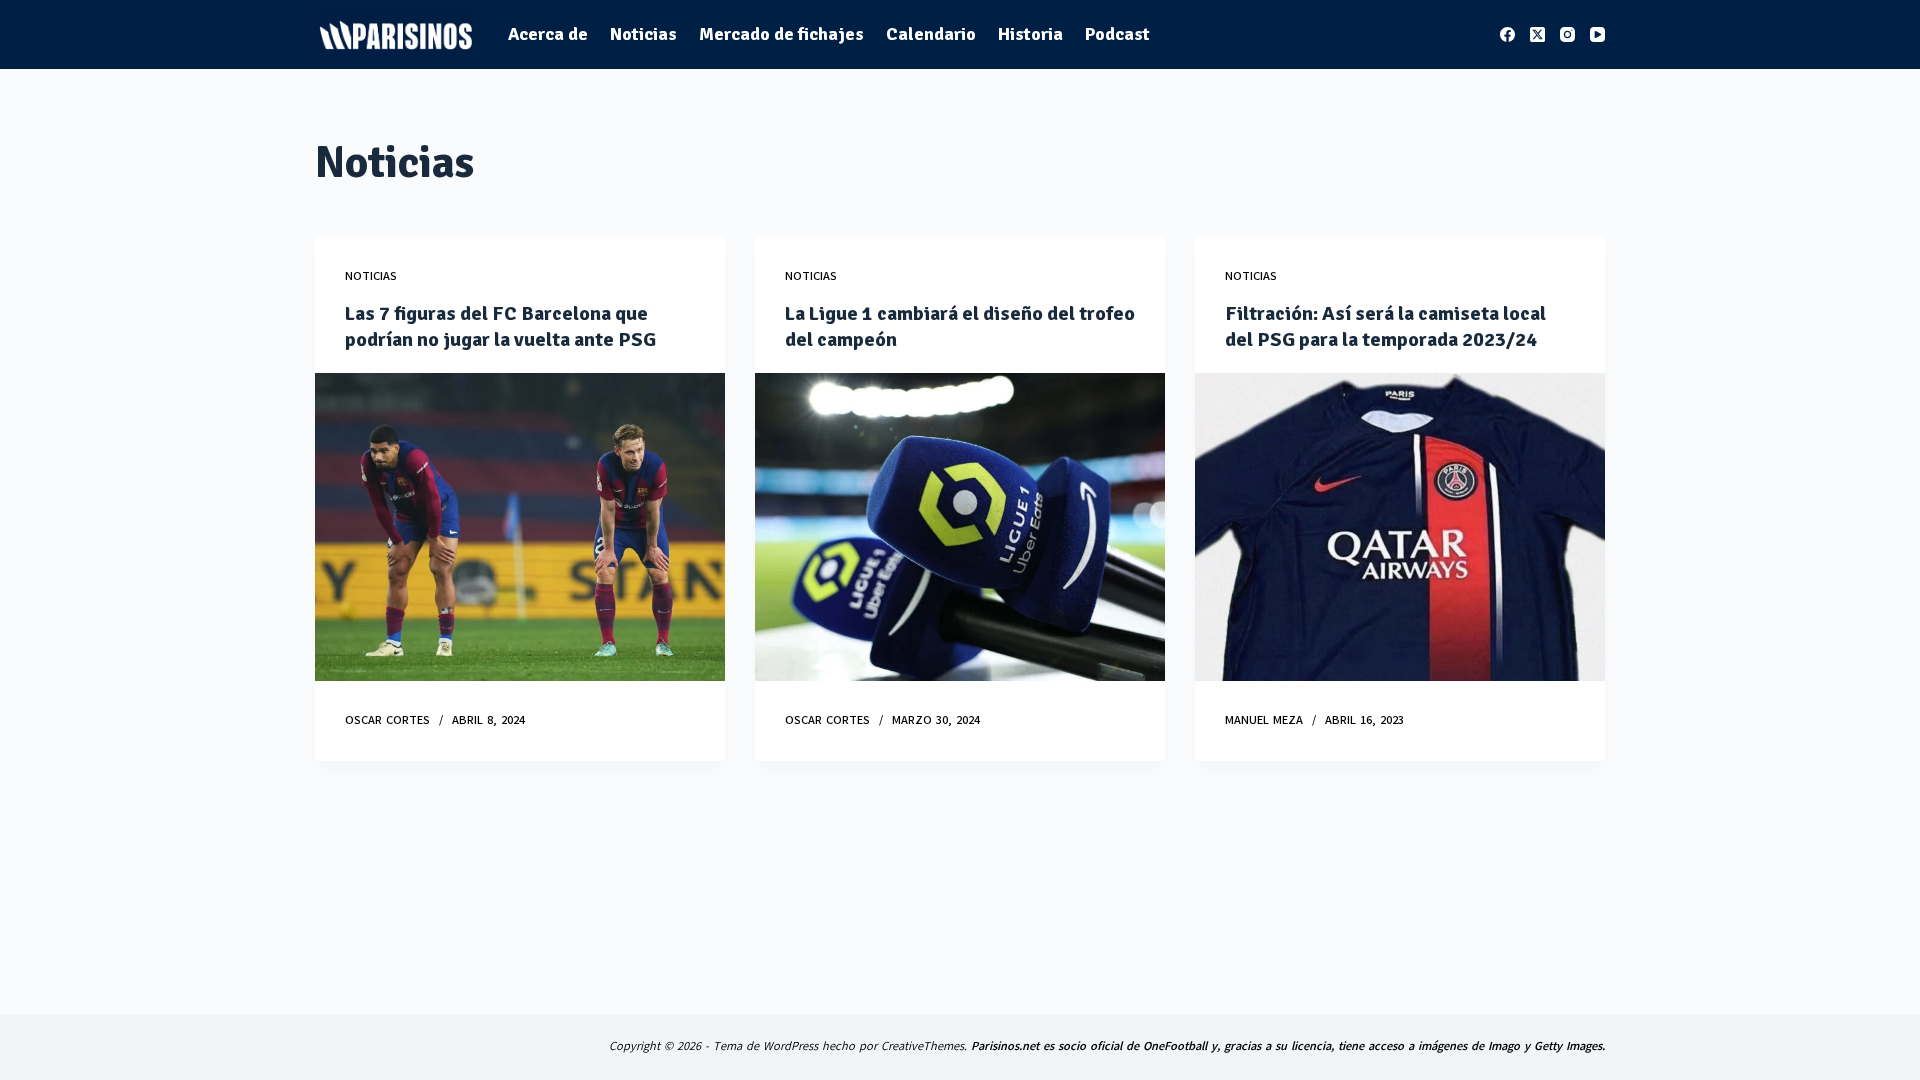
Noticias (643, 34)
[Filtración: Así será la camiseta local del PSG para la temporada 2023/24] (1400, 527)
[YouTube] (1597, 34)
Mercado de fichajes (781, 34)
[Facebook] (1507, 34)
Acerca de (548, 34)
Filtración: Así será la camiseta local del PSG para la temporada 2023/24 (1385, 326)
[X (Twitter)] (1537, 34)
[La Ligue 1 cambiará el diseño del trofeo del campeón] (960, 527)
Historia (1030, 34)
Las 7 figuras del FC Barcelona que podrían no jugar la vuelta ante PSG (500, 326)
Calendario (931, 34)
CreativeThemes (922, 1046)
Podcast (1117, 34)
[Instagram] (1567, 34)
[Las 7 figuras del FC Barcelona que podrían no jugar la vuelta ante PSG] (520, 527)
